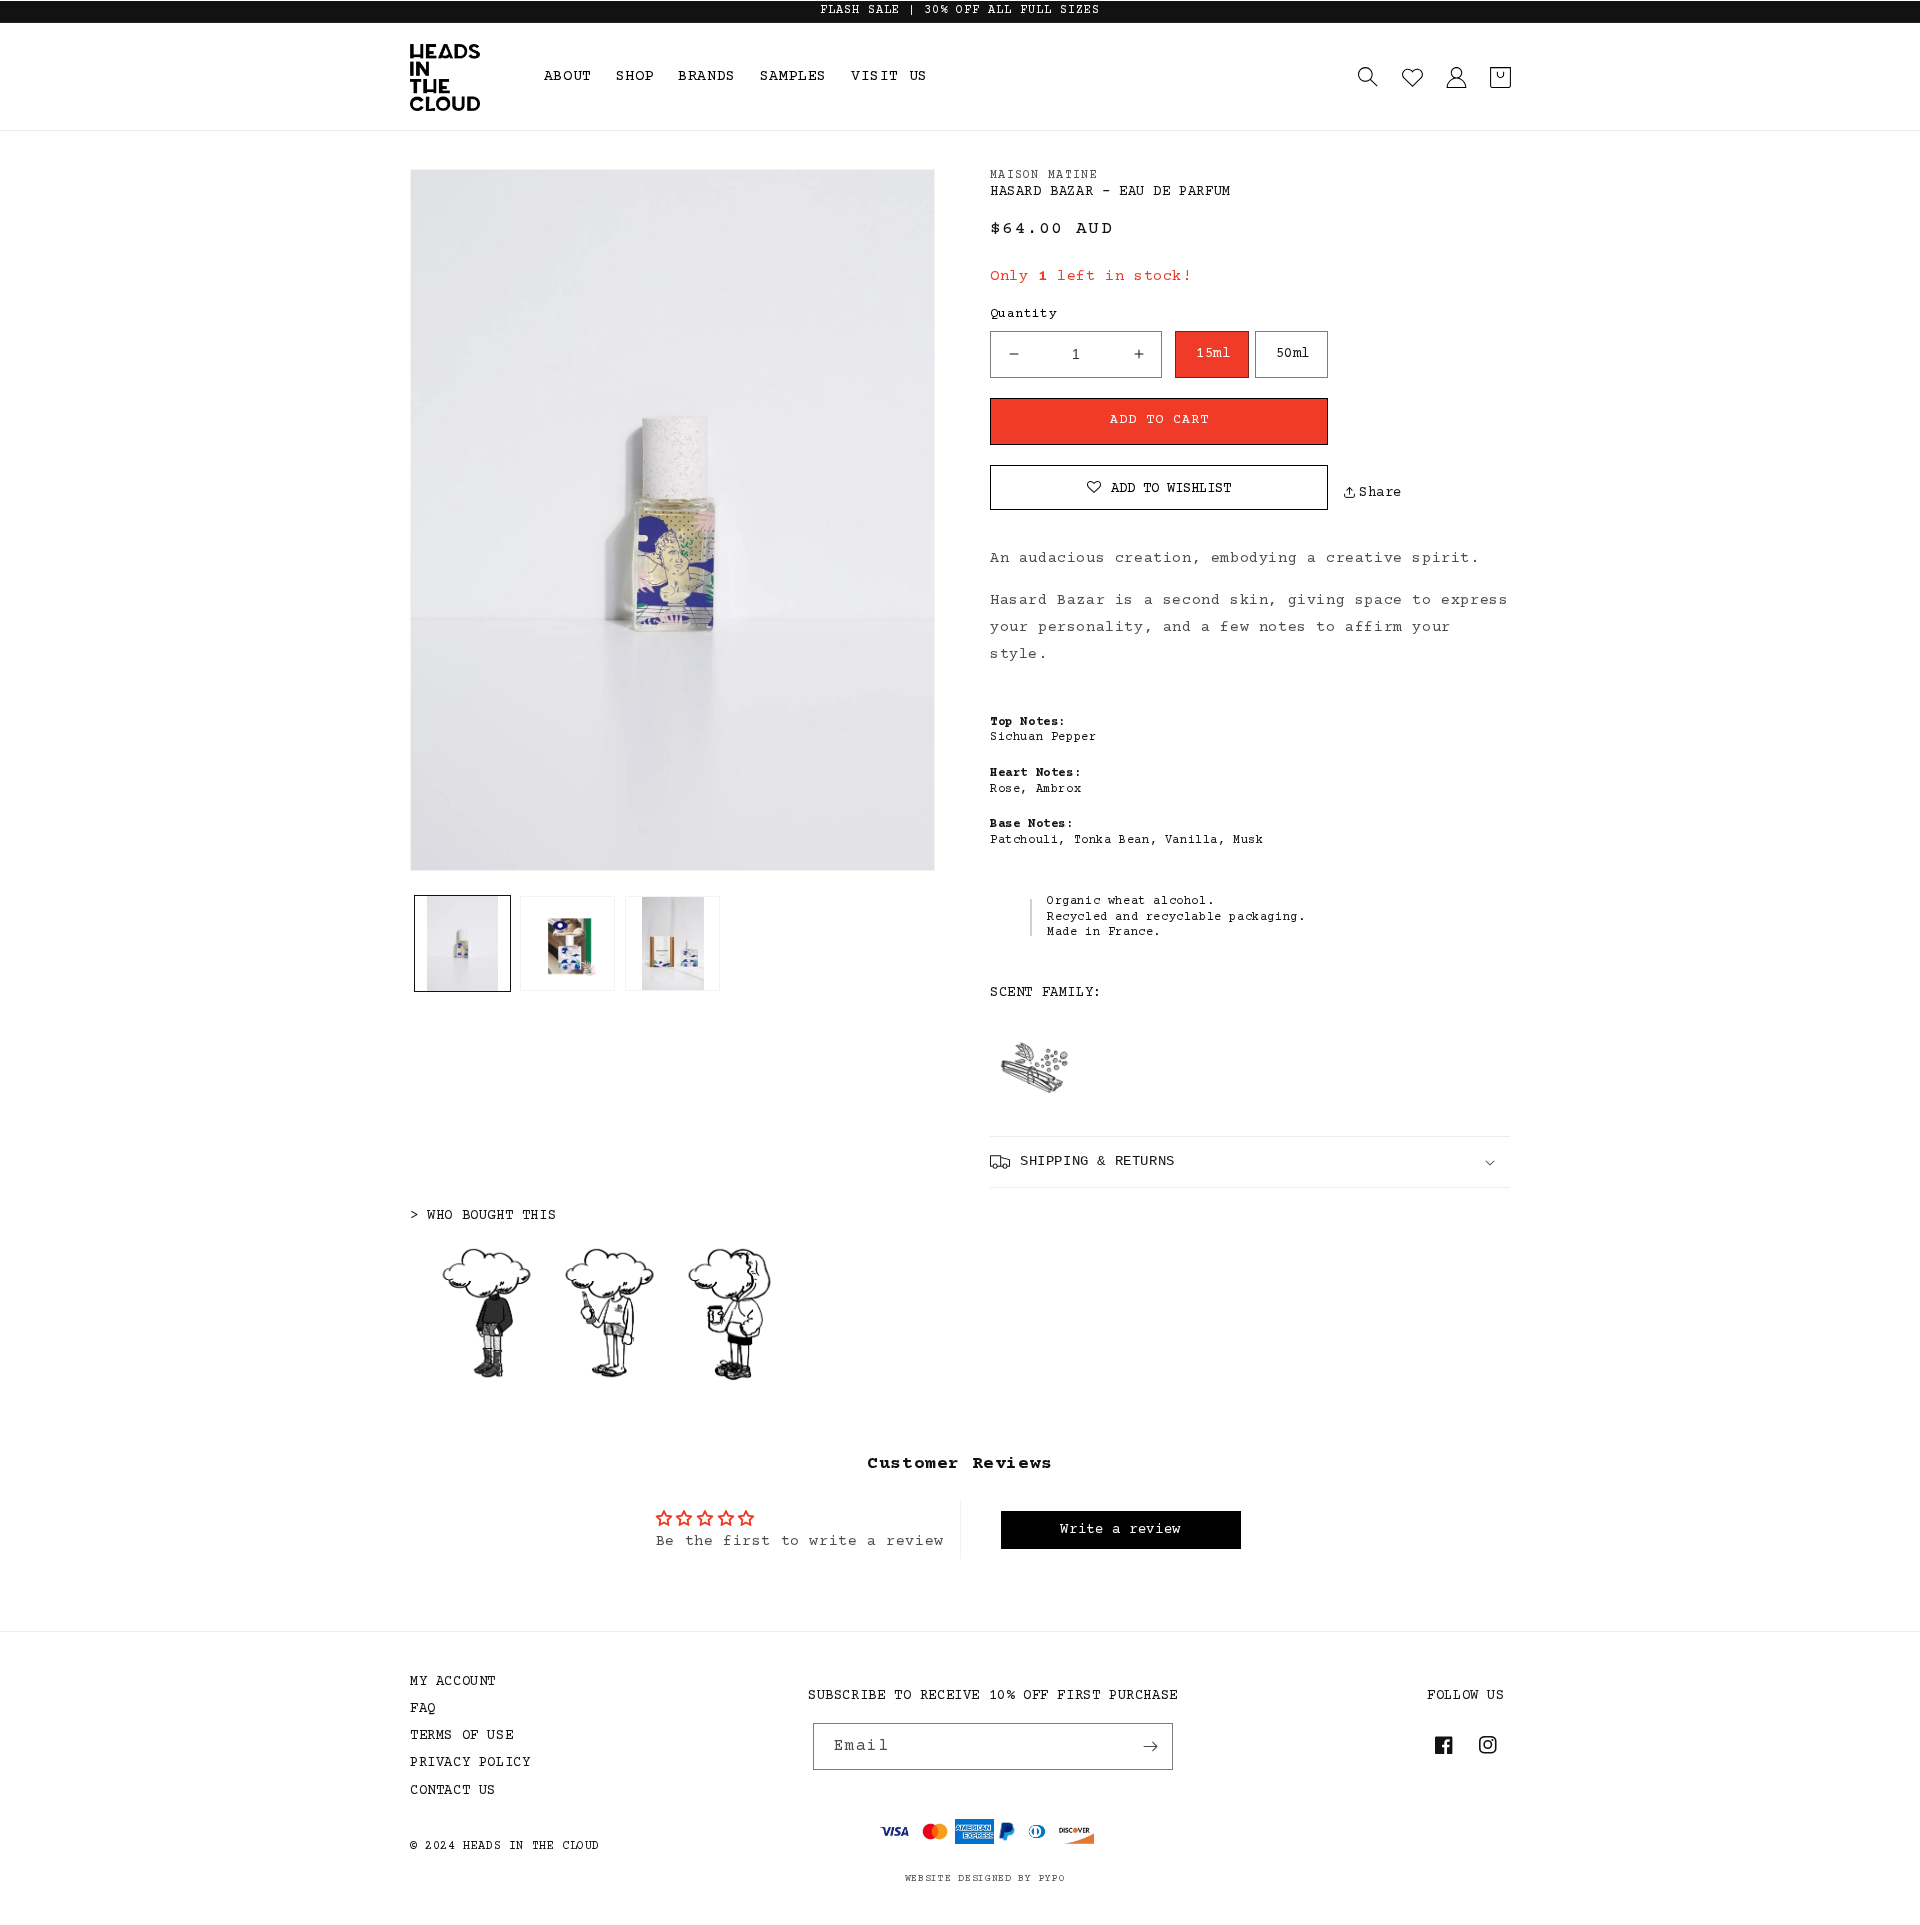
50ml (1293, 354)
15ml (1213, 354)
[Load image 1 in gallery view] (462, 943)
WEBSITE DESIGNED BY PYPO (985, 1878)
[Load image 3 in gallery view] (672, 943)
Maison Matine (1044, 175)
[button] (1368, 77)
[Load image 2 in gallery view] (567, 943)
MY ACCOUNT (453, 1682)
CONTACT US (453, 1791)
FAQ (423, 1709)
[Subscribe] (1150, 1746)
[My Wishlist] (1412, 77)
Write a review (1120, 1530)
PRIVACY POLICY (470, 1763)
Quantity (1023, 314)
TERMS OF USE (461, 1736)
